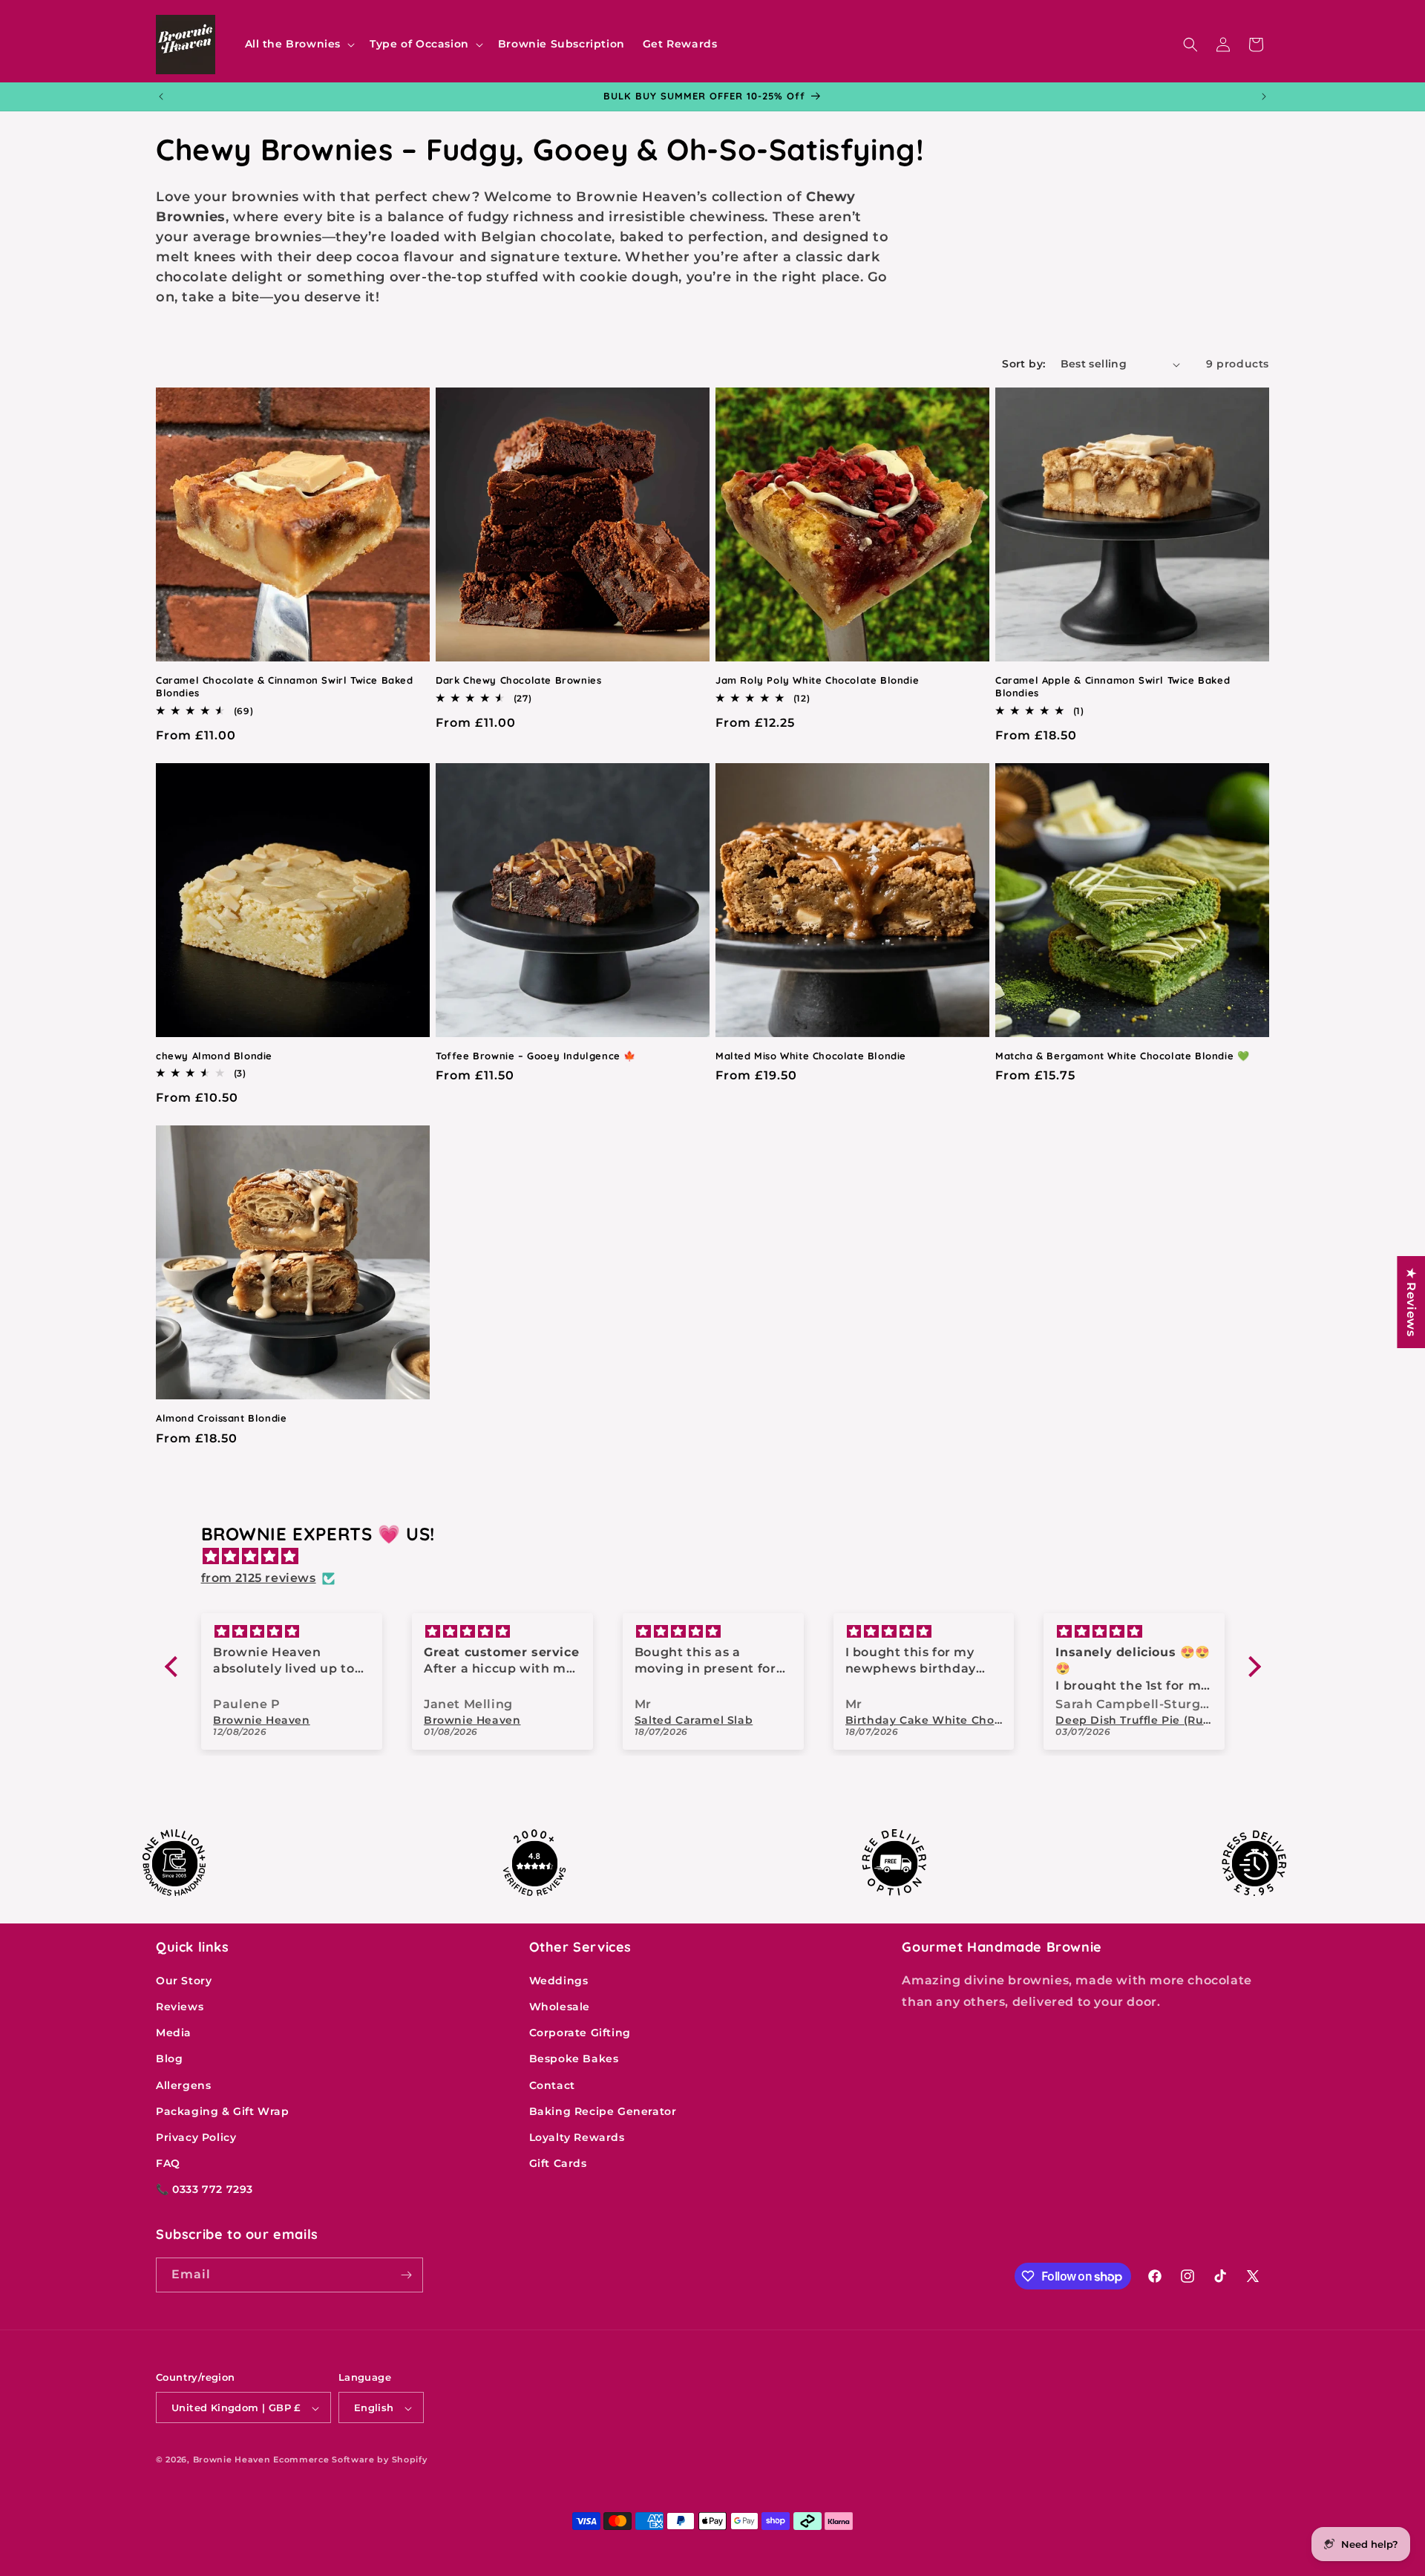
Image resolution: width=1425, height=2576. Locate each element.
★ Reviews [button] (1411, 1302)
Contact (552, 2085)
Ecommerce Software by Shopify (350, 2460)
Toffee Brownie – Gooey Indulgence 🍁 (536, 1056)
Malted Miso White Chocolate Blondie (811, 1056)
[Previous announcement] (161, 97)
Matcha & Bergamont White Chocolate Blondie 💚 (1122, 1056)
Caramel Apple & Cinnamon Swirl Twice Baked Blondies (1113, 686)
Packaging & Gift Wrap (223, 2111)
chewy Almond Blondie (214, 1056)
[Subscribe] (406, 2275)
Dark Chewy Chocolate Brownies (518, 680)
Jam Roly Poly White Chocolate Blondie (817, 680)
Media (174, 2033)
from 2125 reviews (259, 1578)
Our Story (184, 1981)
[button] (299, 44)
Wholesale (560, 2007)
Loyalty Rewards (577, 2137)
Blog (169, 2059)
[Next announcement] (1264, 97)
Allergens (183, 2085)
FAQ (168, 2164)
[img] (720, 1557)
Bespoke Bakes (574, 2059)
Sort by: (1023, 364)
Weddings (559, 1981)
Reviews (180, 2007)
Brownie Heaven (232, 2460)
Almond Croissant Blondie (221, 1418)
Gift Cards (558, 2164)
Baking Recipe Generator (603, 2111)
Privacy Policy (196, 2137)
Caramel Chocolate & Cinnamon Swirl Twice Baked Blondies (285, 686)
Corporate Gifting (580, 2033)
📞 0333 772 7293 (204, 2190)
